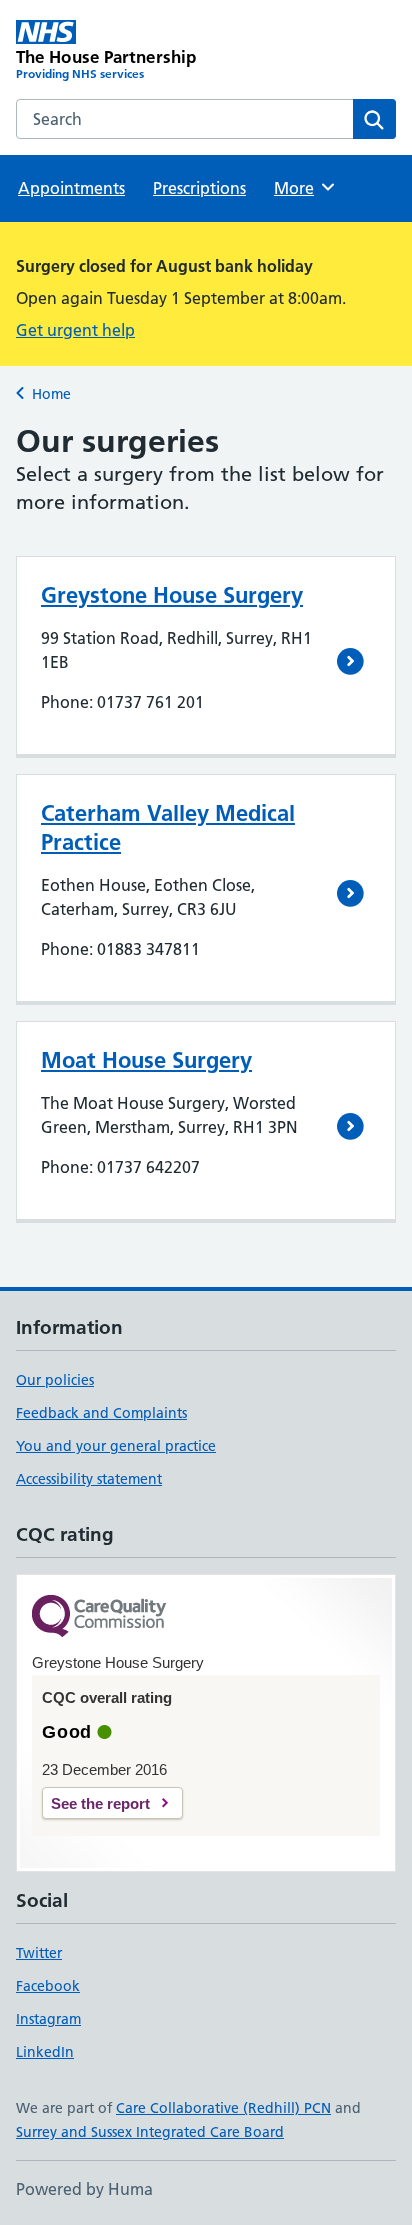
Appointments (71, 188)
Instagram (48, 2019)
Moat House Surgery (146, 1060)
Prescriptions (199, 188)
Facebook (48, 1986)
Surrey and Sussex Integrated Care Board (150, 2132)
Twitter (39, 1953)
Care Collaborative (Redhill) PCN (223, 2108)
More (303, 188)
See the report (100, 1803)
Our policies (55, 1380)
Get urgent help (75, 330)
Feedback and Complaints (101, 1413)
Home (51, 394)
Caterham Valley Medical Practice (168, 827)
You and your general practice (116, 1446)
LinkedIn (45, 2052)
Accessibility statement (89, 1479)
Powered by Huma (84, 2189)
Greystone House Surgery (172, 595)
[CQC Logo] (99, 1617)
